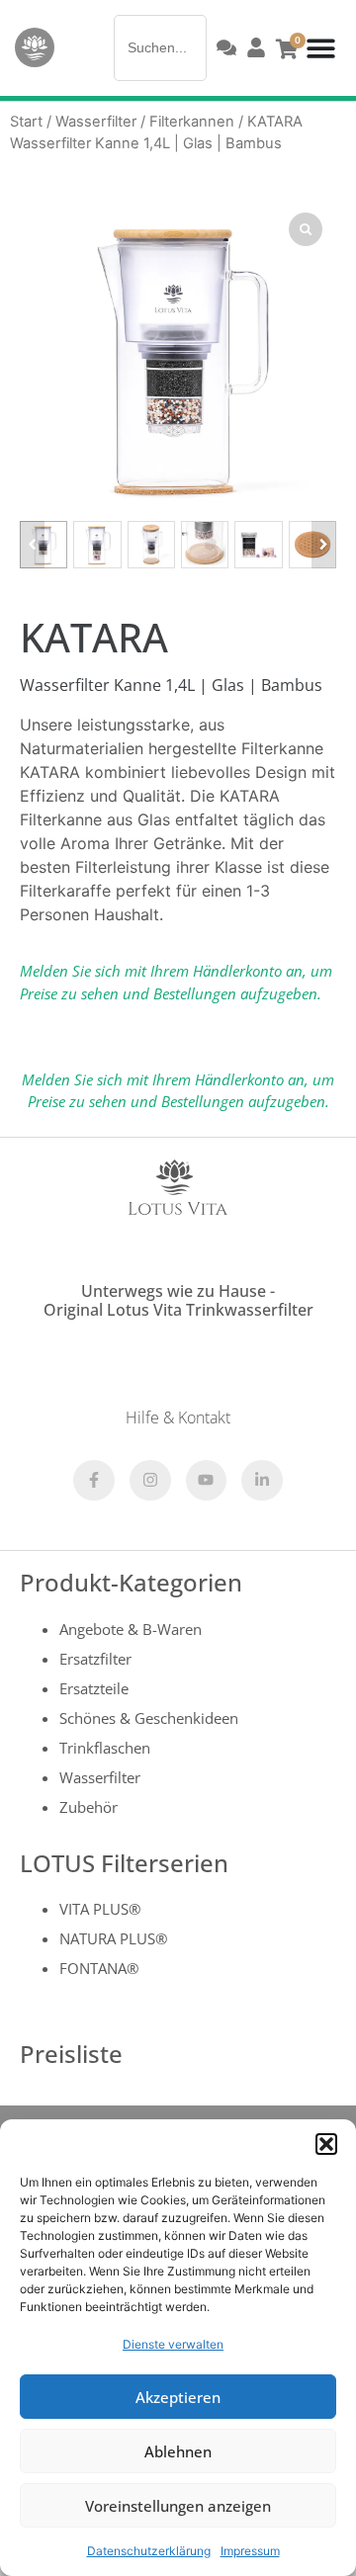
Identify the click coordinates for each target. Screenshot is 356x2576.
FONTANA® (99, 1968)
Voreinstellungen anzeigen (178, 2506)
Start (26, 122)
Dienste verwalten (173, 2344)
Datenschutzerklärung (149, 2551)
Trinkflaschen (105, 1748)
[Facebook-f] (94, 1481)
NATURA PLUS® (113, 1938)
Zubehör (89, 1807)
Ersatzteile (94, 1688)
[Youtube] (207, 1481)
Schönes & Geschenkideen (149, 1718)
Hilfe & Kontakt (178, 1417)
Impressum (250, 2551)
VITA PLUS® (100, 1909)
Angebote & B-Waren (131, 1629)
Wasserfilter (96, 122)
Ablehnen (178, 2451)
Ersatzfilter (95, 1659)
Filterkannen (192, 122)
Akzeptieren (178, 2397)
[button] (326, 2144)
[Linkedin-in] (262, 1481)
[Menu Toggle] (321, 48)
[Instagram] (150, 1481)
